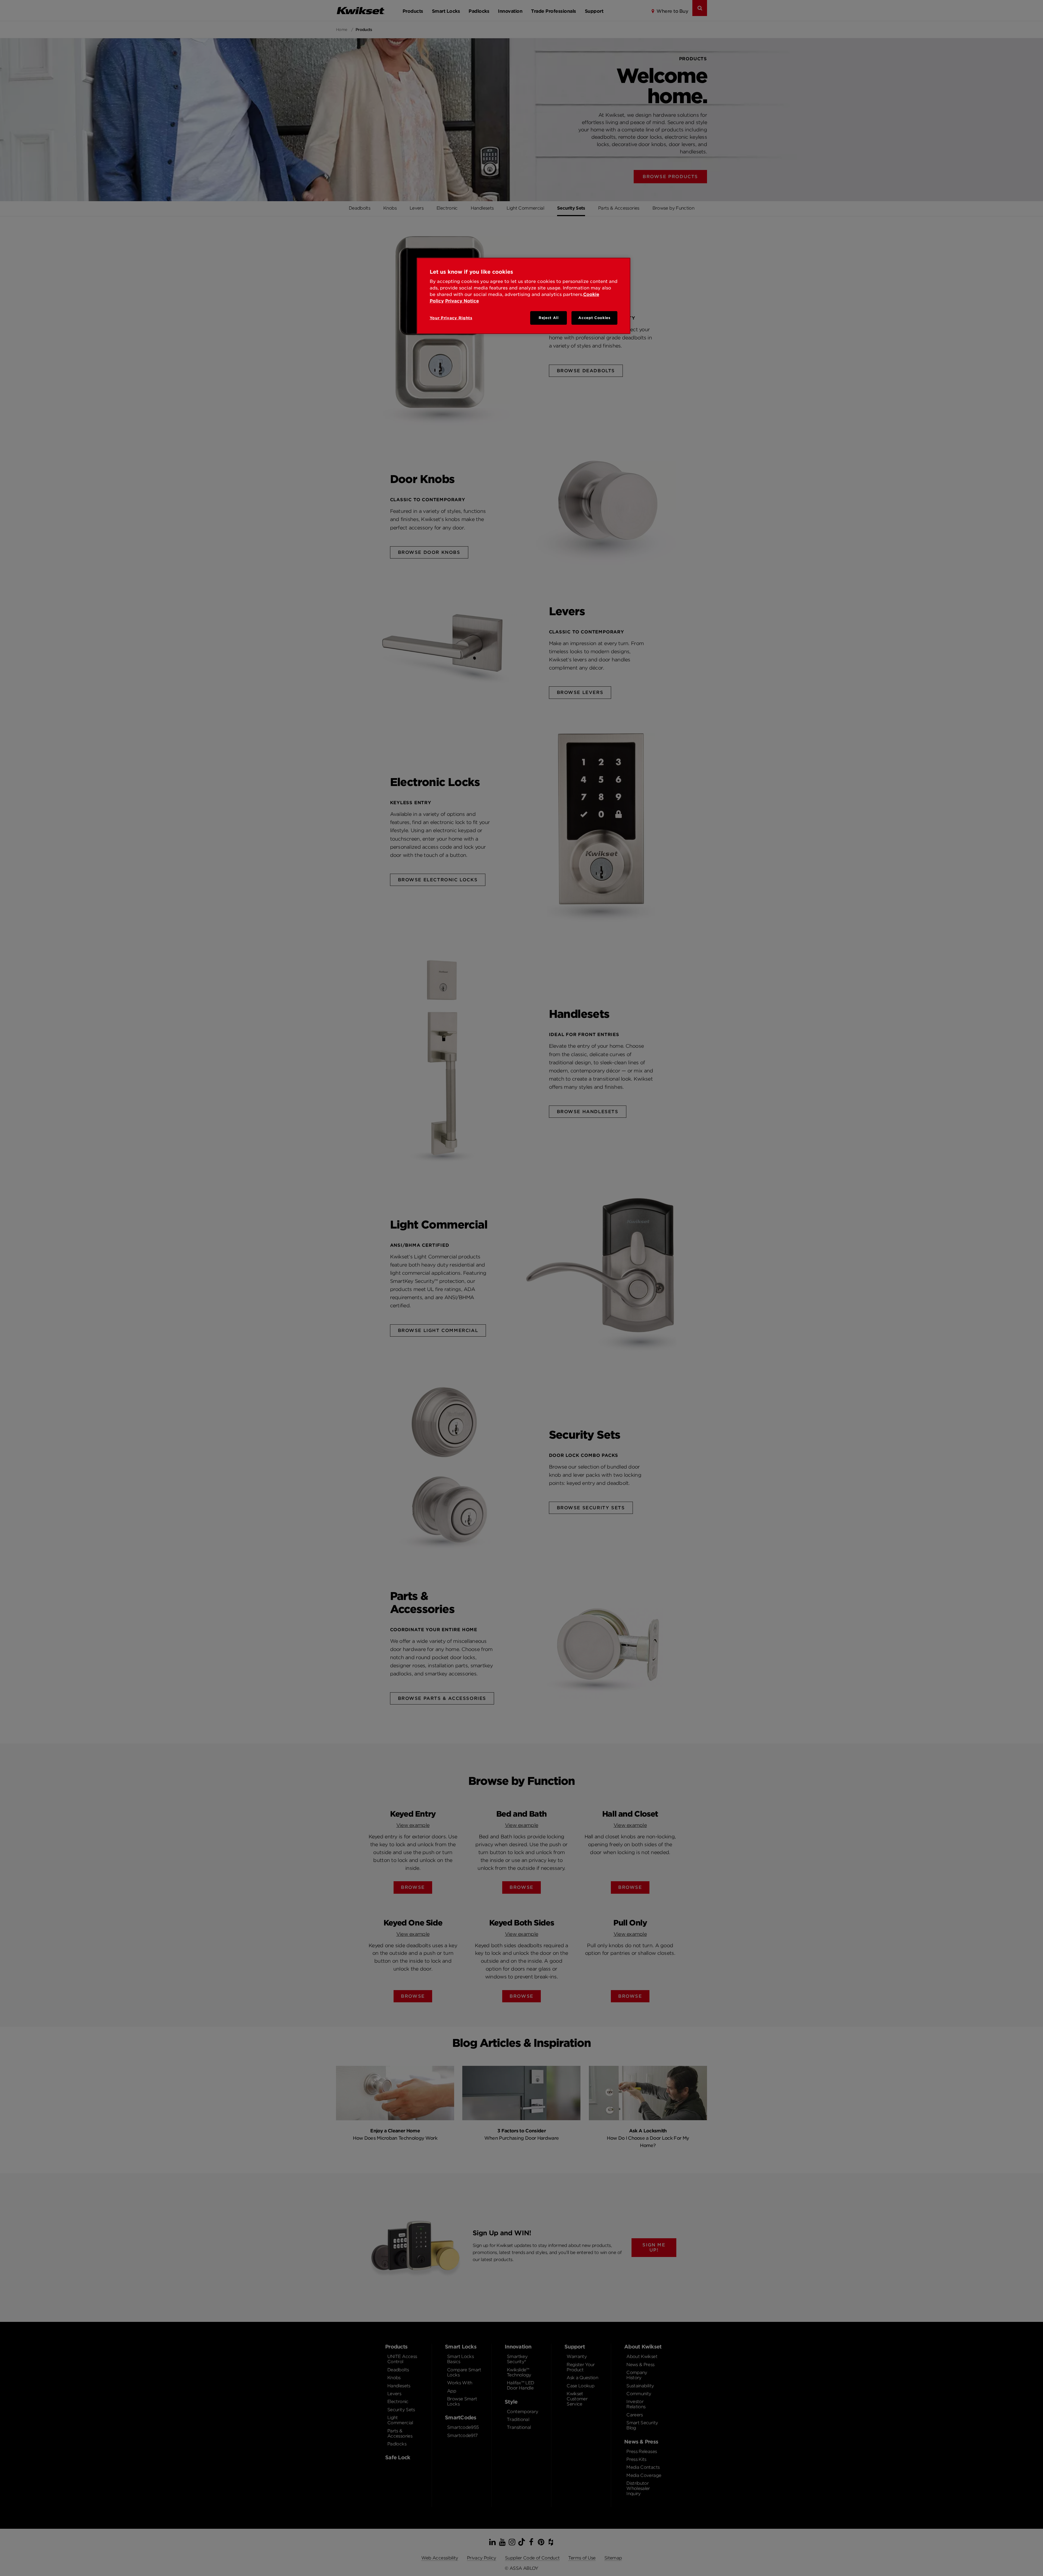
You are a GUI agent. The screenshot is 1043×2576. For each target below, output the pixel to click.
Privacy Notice (462, 301)
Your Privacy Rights (451, 318)
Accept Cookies (594, 318)
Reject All (549, 318)
